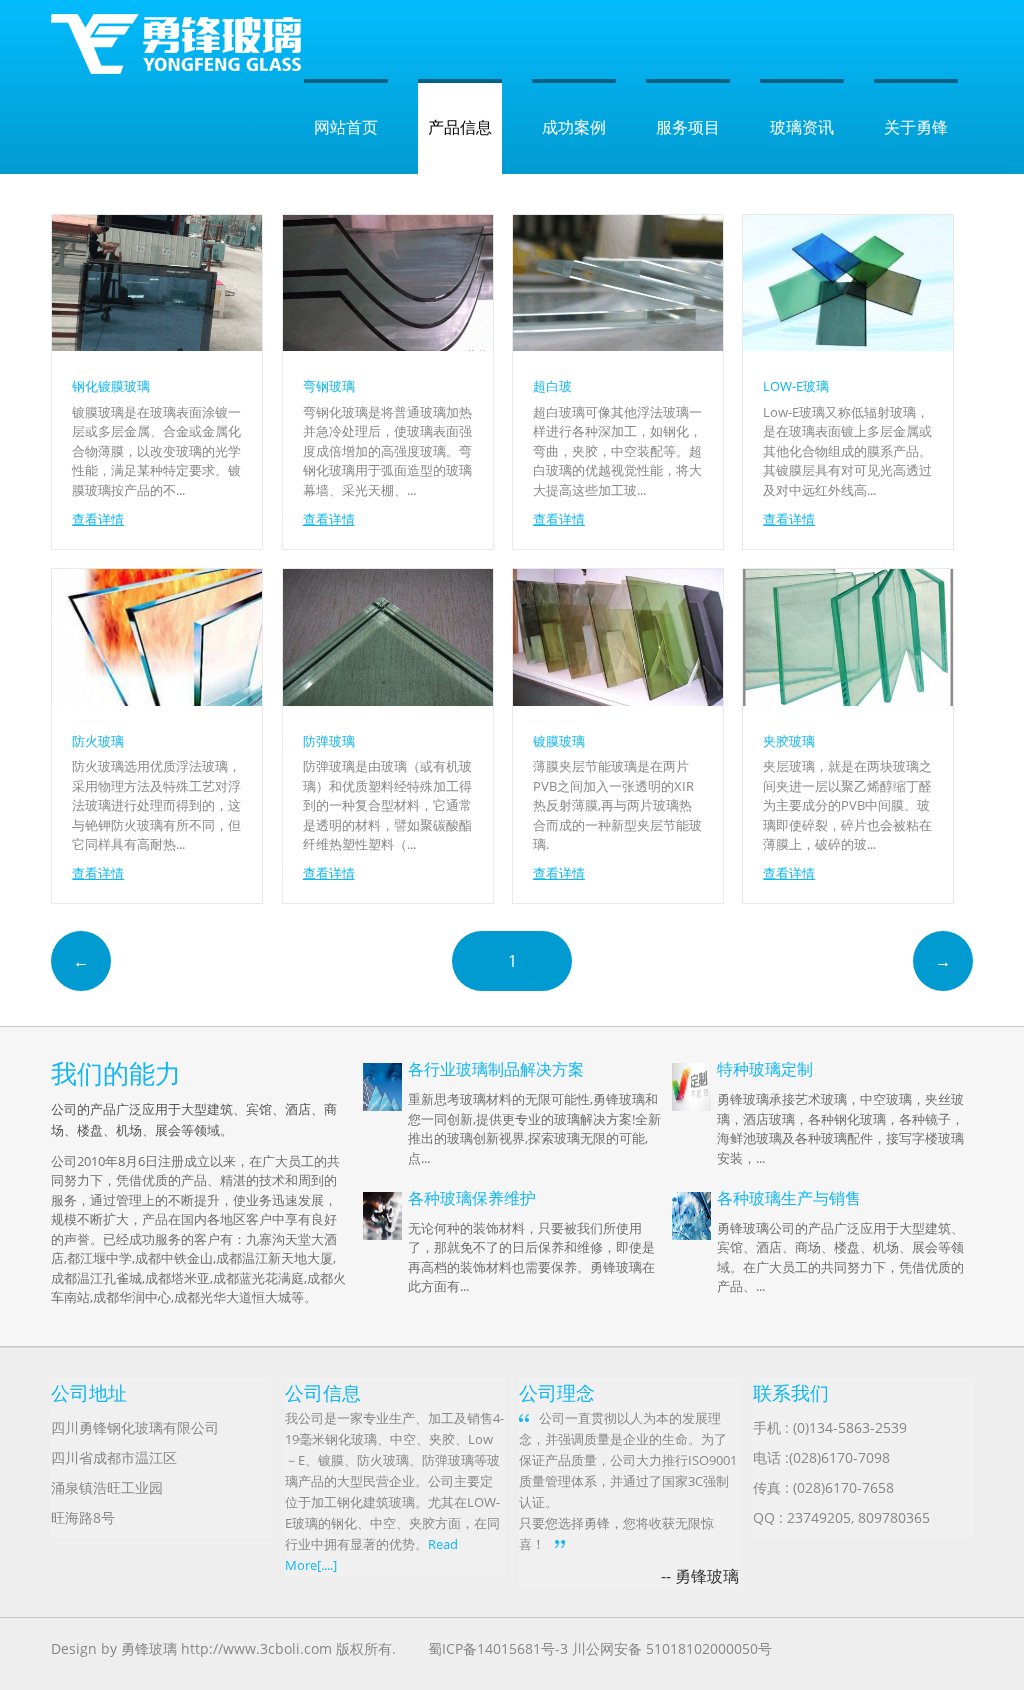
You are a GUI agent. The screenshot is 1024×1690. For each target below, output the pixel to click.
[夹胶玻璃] (848, 700)
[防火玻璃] (157, 700)
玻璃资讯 (802, 127)
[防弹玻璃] (388, 700)
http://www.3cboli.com (256, 1648)
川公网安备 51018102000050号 (672, 1648)
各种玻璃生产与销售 (789, 1198)
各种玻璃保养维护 (472, 1198)
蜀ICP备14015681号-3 (498, 1648)
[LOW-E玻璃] (848, 345)
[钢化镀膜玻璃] (157, 345)
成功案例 (574, 127)
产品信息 (460, 127)
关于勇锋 (916, 127)
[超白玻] (618, 345)
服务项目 (688, 127)
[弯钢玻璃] (388, 345)
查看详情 (98, 519)
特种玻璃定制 (765, 1069)
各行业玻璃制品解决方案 (496, 1069)
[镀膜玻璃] (618, 700)
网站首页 (346, 127)
